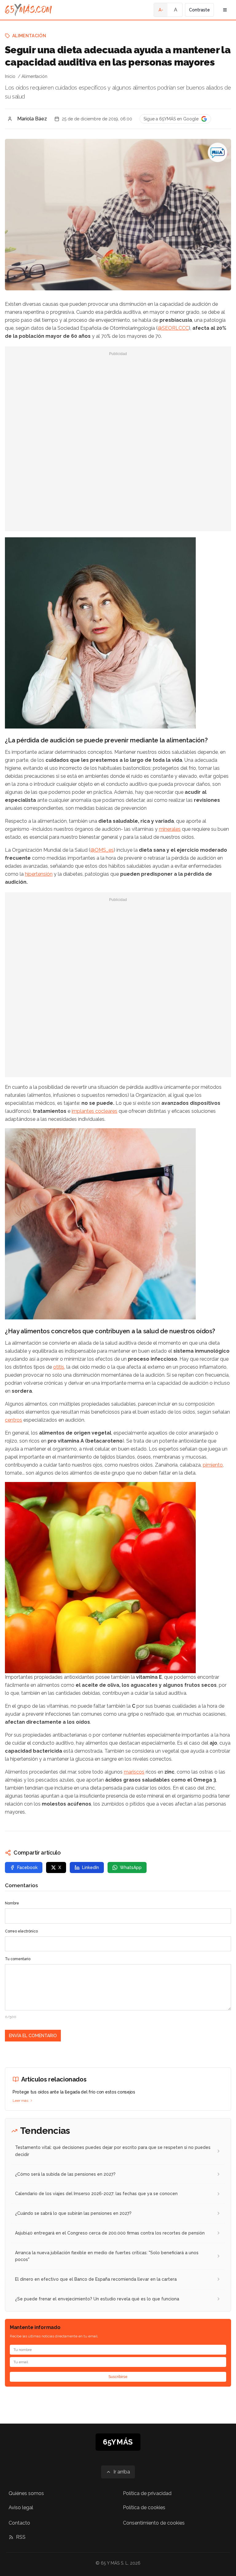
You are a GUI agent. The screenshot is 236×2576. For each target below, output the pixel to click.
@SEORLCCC (173, 328)
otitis (59, 1367)
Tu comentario (18, 1959)
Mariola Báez (32, 119)
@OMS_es (102, 850)
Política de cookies (144, 2507)
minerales (170, 829)
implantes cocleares (94, 1111)
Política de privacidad (147, 2493)
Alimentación (29, 36)
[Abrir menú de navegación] (225, 10)
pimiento (213, 1465)
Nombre (12, 1903)
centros (14, 1420)
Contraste (199, 10)
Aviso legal (21, 2507)
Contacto (19, 2523)
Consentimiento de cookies (154, 2523)
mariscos (134, 1772)
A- (161, 10)
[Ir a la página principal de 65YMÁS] (28, 10)
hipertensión (39, 874)
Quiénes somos (26, 2493)
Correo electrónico (21, 1931)
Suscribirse (118, 2377)
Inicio (10, 76)
